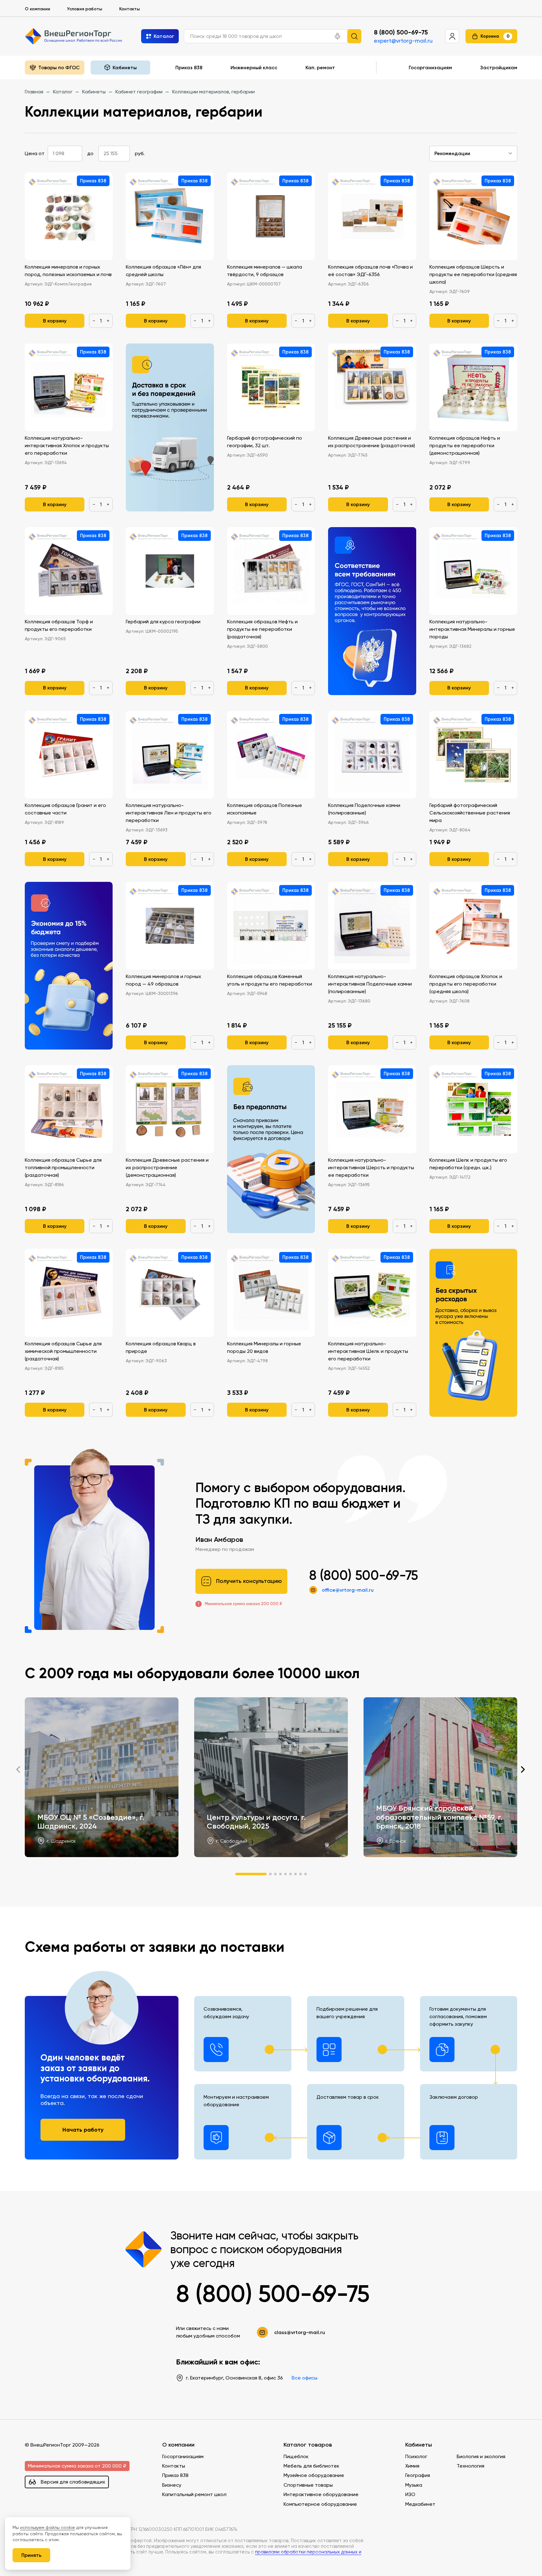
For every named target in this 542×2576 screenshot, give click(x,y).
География (418, 2475)
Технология (470, 2466)
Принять (31, 2555)
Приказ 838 (189, 67)
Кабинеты (419, 2445)
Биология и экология (481, 2456)
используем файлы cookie (48, 2527)
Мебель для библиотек (311, 2466)
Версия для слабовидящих (73, 2482)
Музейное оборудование (314, 2475)
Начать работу (83, 2130)
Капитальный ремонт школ (194, 2494)
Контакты (130, 9)
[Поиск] (354, 36)
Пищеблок (296, 2456)
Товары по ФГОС (59, 67)
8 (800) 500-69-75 (401, 32)
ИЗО (410, 2494)
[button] (337, 36)
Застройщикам (499, 67)
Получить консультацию (249, 1581)
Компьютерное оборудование (320, 2504)
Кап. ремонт (320, 67)
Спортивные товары (308, 2485)
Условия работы (85, 9)
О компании (37, 9)
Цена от (35, 153)
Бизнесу (172, 2485)
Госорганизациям (430, 67)
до (90, 153)
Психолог (416, 2456)
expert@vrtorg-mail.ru (403, 41)
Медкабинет (420, 2504)
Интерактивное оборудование (321, 2494)
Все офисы (305, 2378)
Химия (412, 2466)
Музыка (414, 2485)
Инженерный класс (254, 67)
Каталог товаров (308, 2445)
